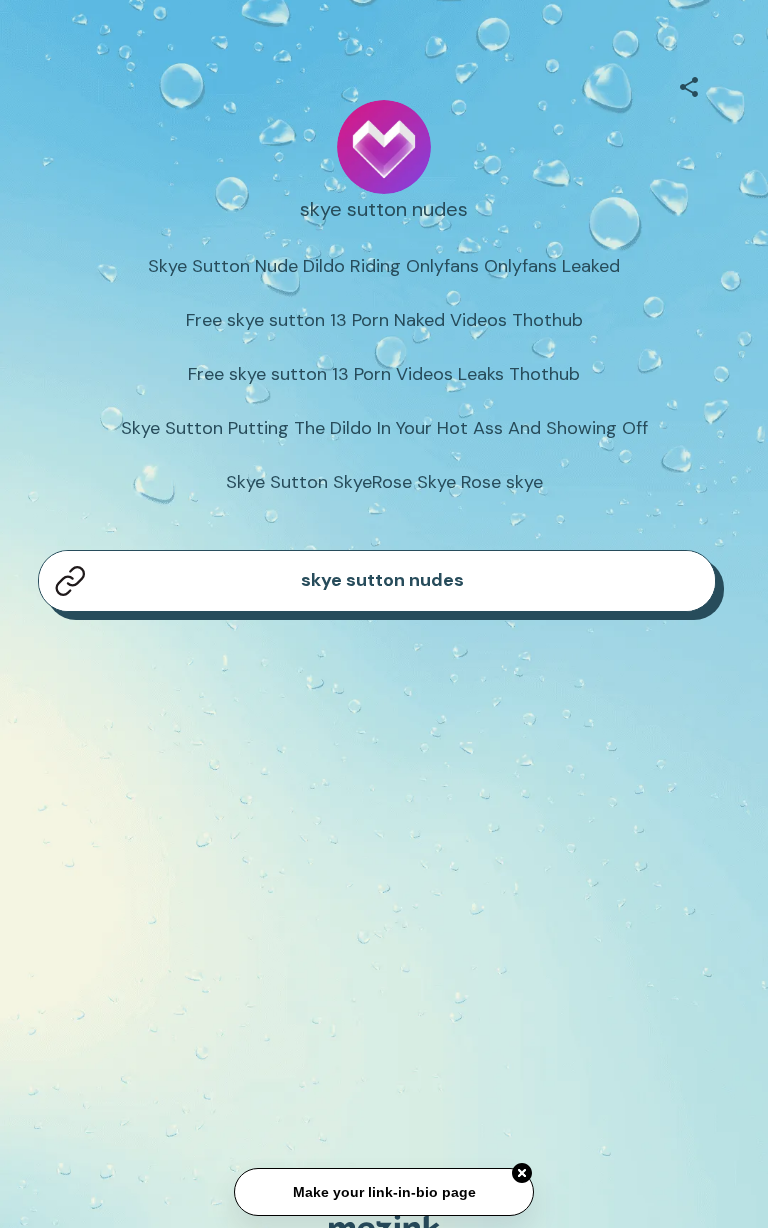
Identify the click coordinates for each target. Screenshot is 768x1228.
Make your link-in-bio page (383, 1191)
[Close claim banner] (522, 1172)
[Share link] (689, 84)
